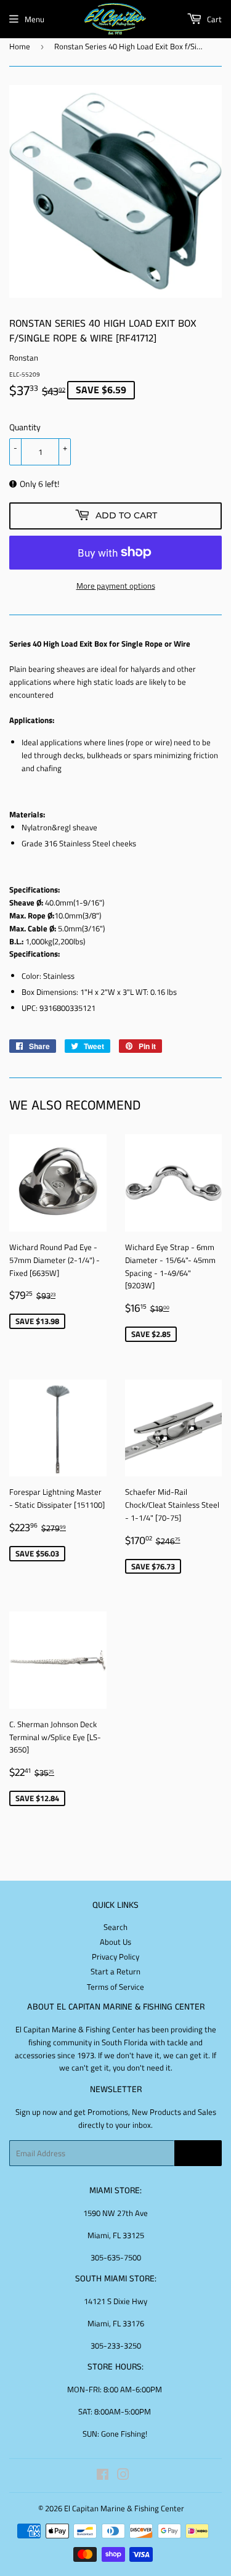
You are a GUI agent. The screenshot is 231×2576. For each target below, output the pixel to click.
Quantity (25, 427)
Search (115, 1927)
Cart (213, 19)
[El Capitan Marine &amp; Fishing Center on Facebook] (103, 2476)
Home (20, 46)
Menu (34, 19)
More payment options (116, 586)
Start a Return (115, 1971)
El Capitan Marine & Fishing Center (124, 2508)
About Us (115, 1942)
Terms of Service (115, 1987)
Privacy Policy (115, 1957)
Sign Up (198, 2153)
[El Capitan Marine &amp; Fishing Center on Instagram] (123, 2476)
